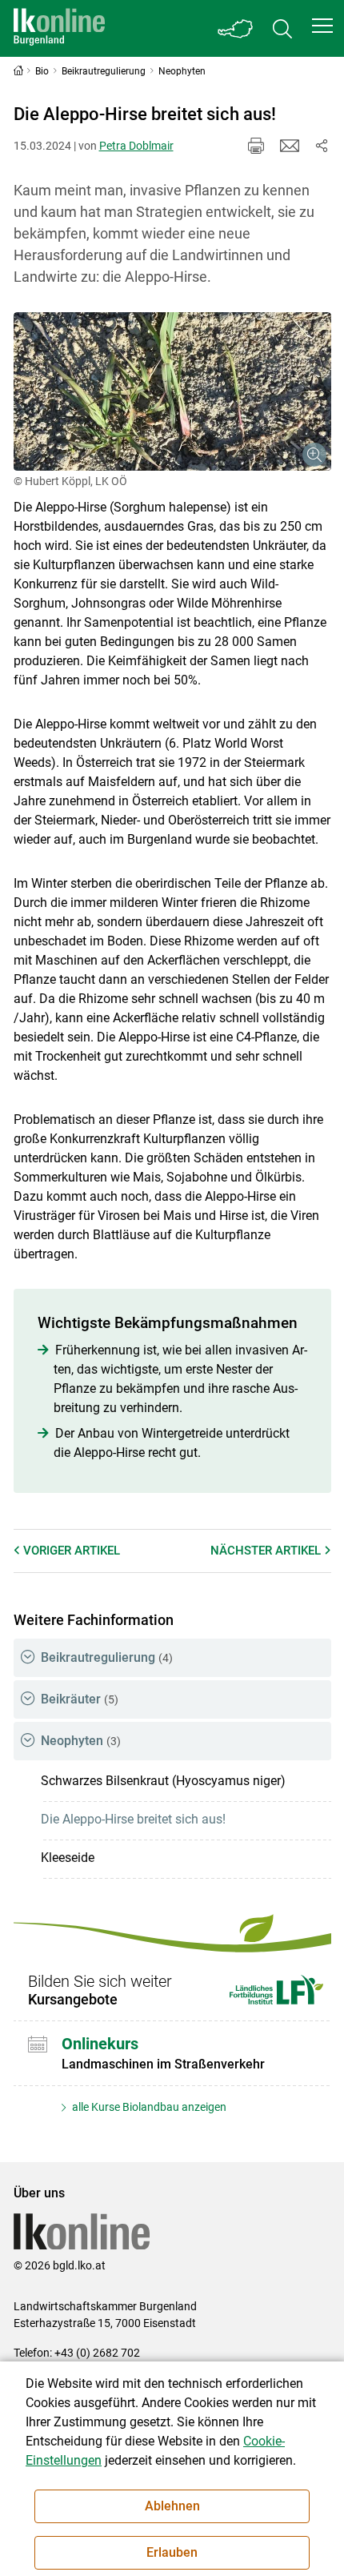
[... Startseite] (59, 28)
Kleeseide (68, 1858)
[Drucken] (256, 146)
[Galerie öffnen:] (172, 392)
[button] (322, 26)
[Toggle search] (282, 28)
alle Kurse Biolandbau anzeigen (148, 2107)
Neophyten (81, 1741)
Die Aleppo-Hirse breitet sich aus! (133, 1819)
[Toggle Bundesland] (236, 28)
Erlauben (172, 2552)
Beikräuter (80, 1699)
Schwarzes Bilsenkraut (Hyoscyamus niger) (163, 1781)
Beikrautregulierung (107, 1657)
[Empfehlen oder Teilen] (322, 146)
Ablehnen (172, 2506)
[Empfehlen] (290, 146)
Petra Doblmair (136, 146)
